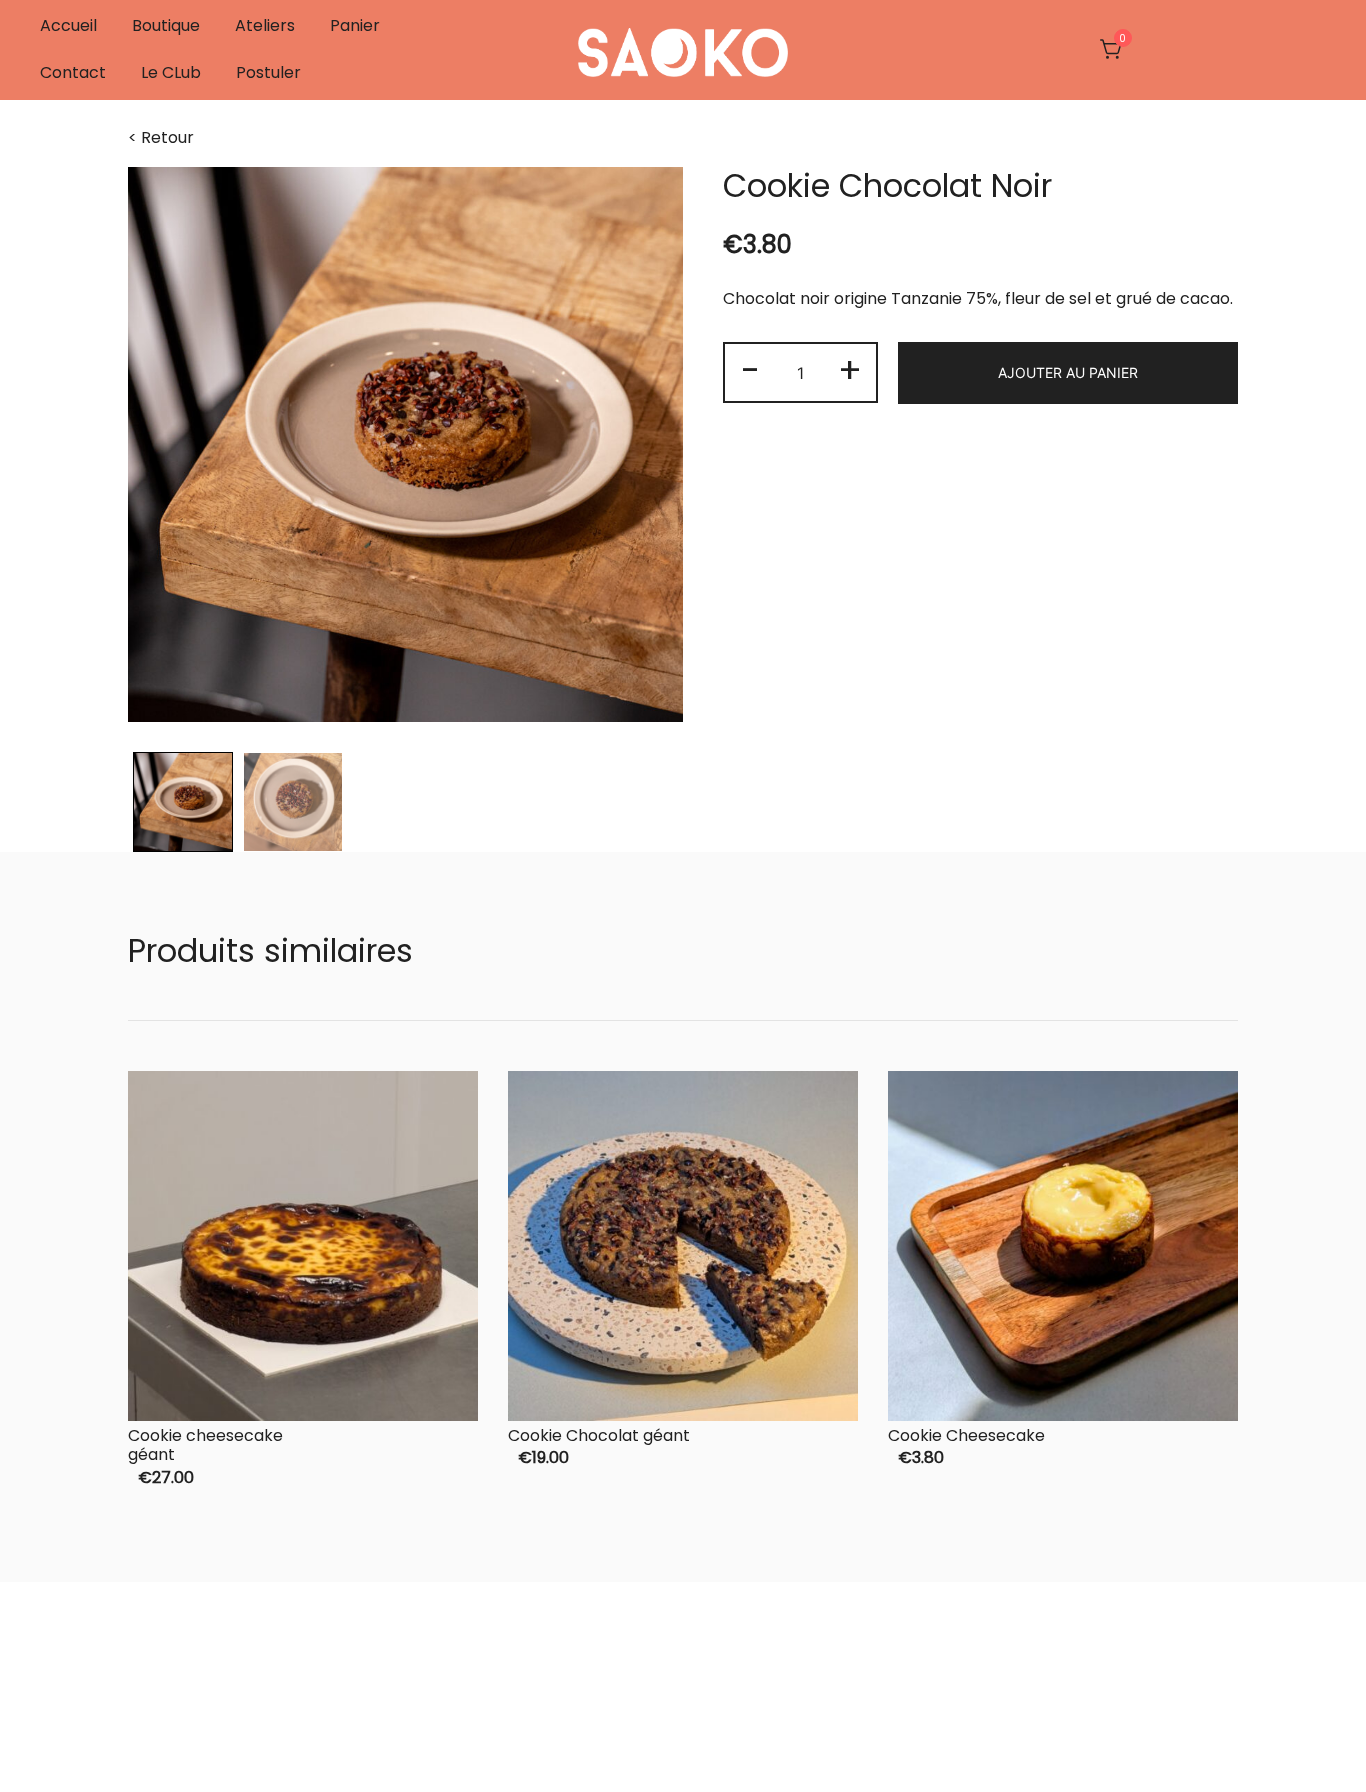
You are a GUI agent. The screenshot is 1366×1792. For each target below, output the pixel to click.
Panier (355, 25)
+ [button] (850, 370)
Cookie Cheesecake (966, 1435)
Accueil (68, 25)
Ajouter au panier (1068, 372)
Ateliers (265, 25)
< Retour (161, 137)
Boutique (166, 25)
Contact (73, 72)
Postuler (268, 72)
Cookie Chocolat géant (599, 1435)
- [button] (750, 370)
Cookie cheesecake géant (205, 1445)
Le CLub (171, 72)
